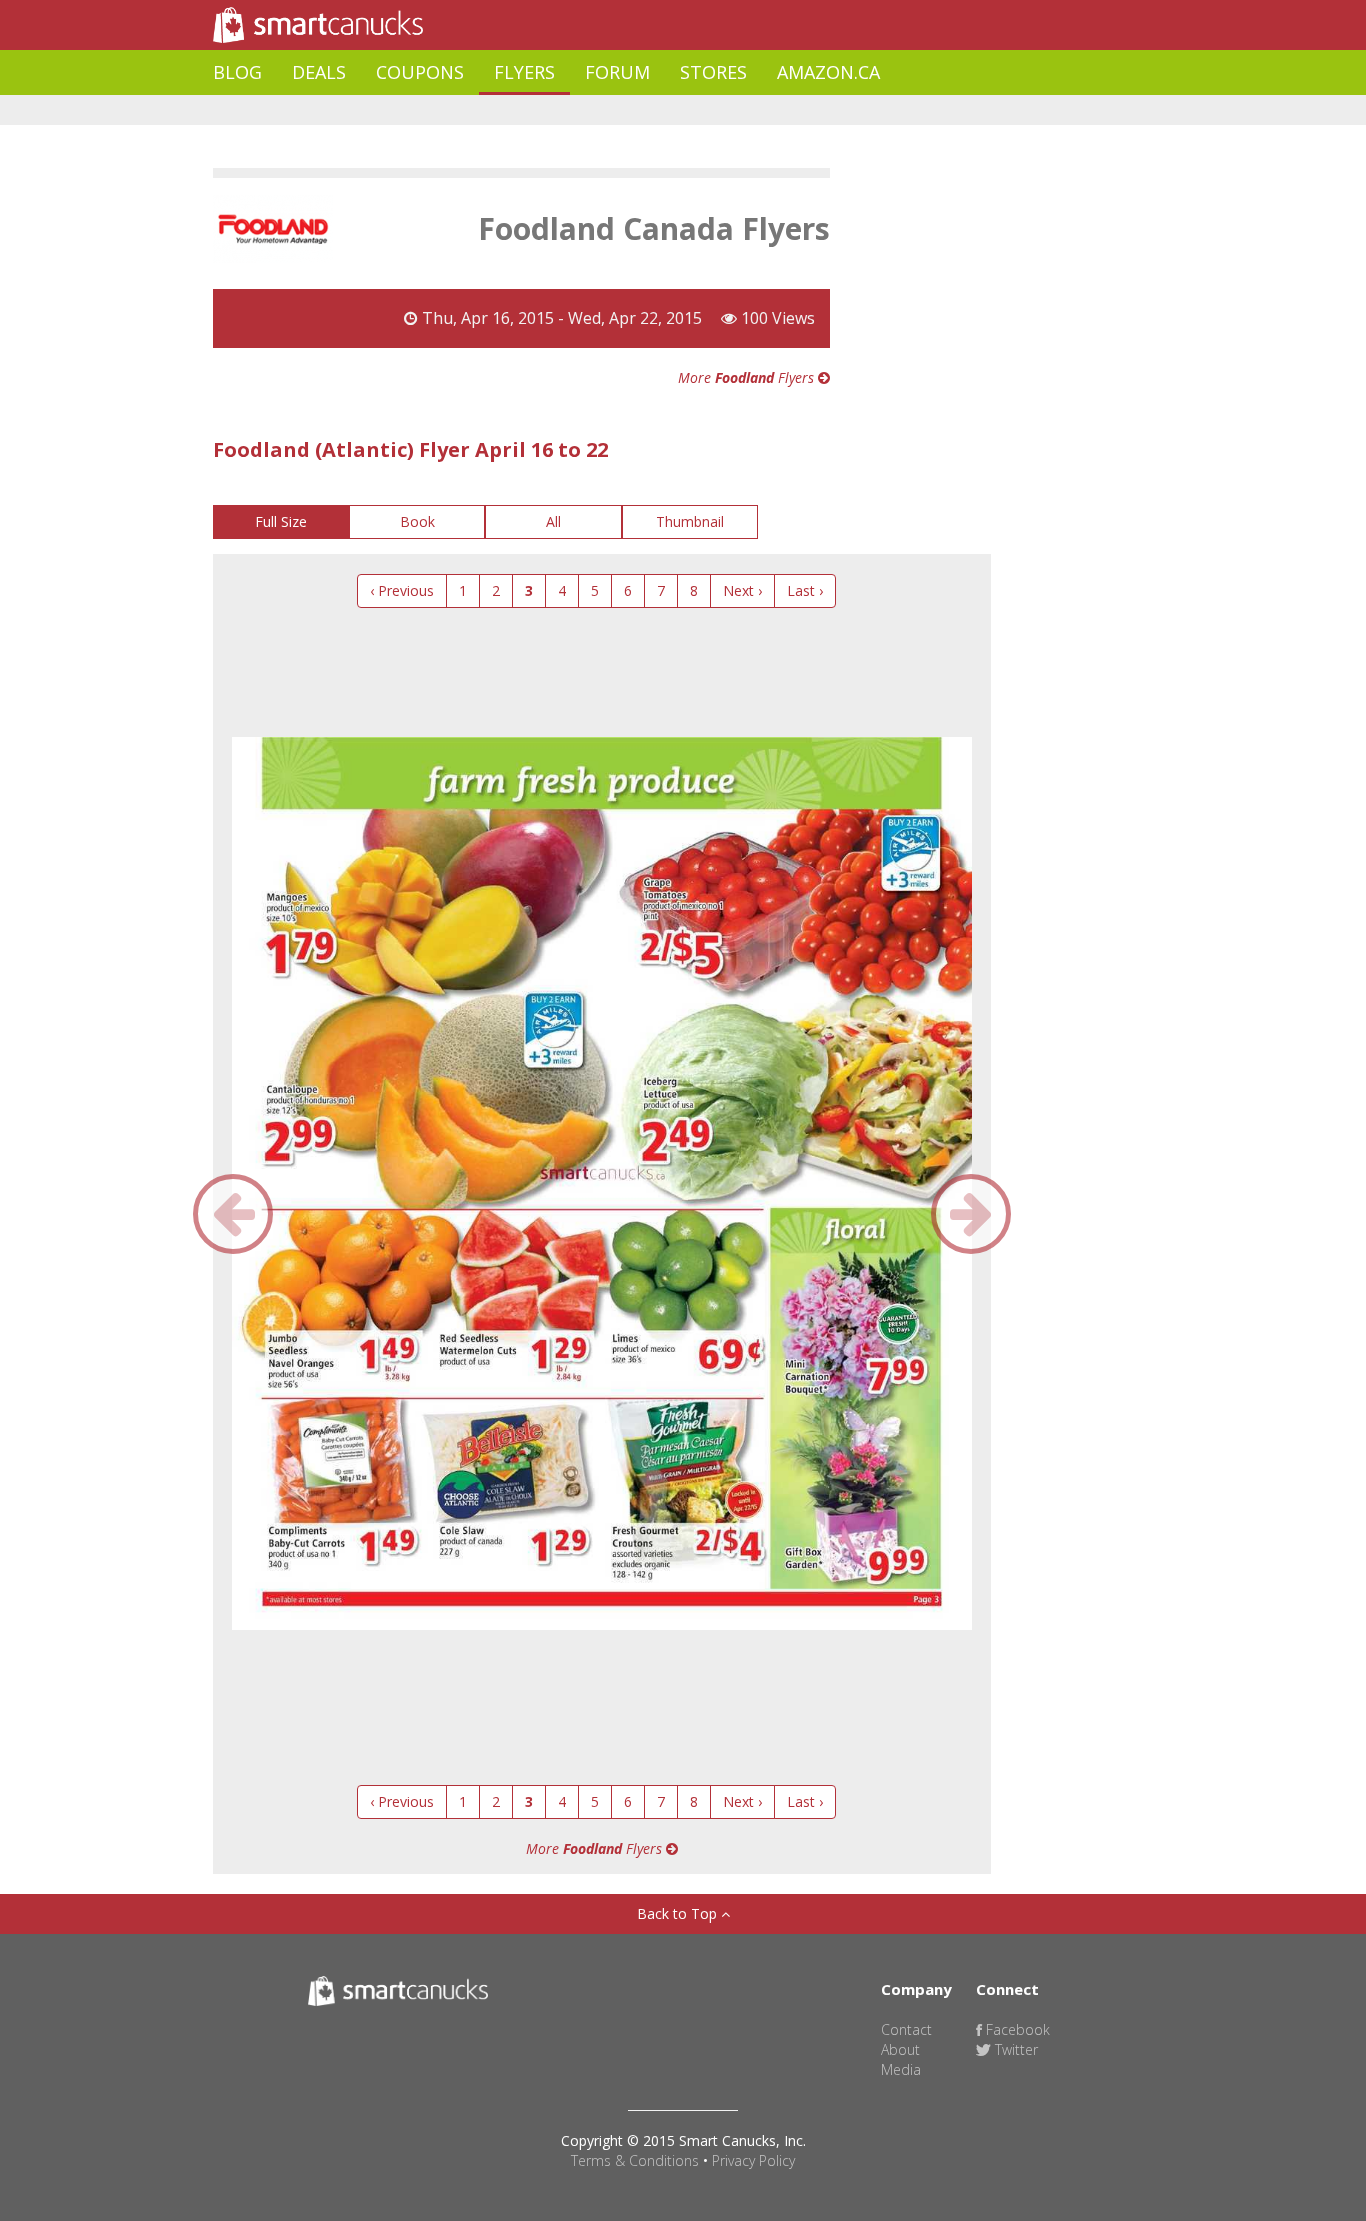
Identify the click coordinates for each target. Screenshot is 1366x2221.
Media (901, 2069)
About (900, 2049)
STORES (713, 72)
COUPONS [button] (420, 72)
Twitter (1014, 2049)
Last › (805, 590)
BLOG (237, 72)
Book (417, 521)
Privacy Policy (753, 2160)
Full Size (281, 521)
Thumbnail (690, 521)
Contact (906, 2029)
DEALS (319, 72)
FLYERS (524, 72)
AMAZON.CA (828, 72)
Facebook (1016, 2029)
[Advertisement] (577, 110)
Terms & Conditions (635, 2160)
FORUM (617, 72)
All (553, 521)
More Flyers (748, 377)
